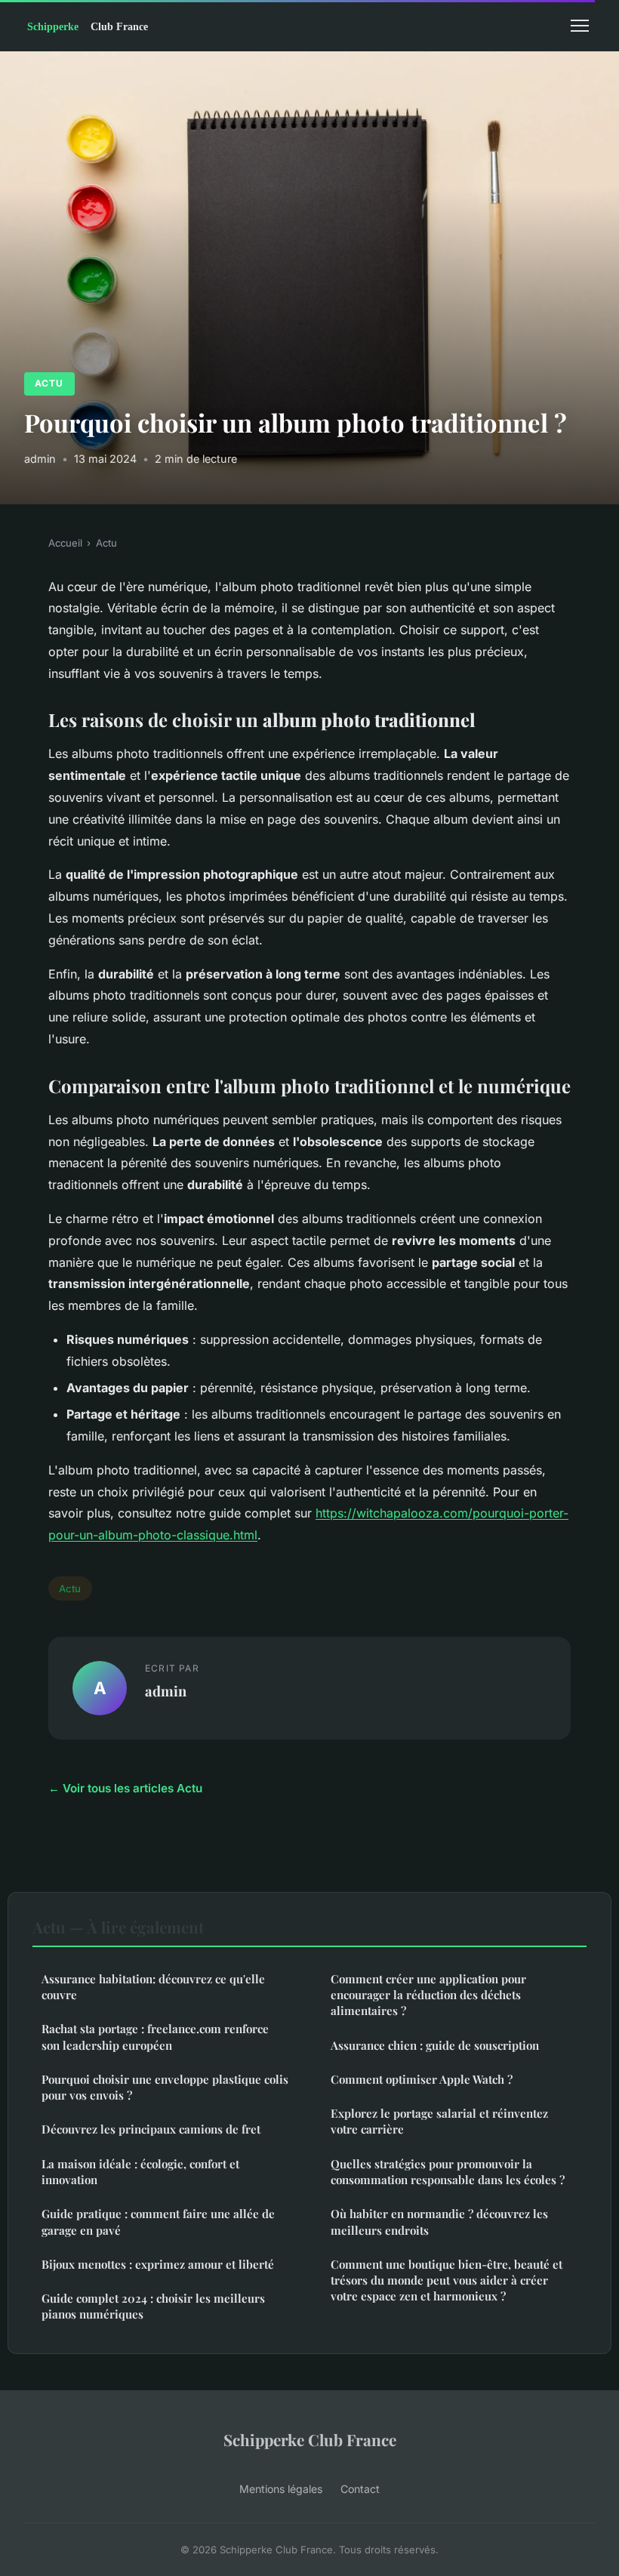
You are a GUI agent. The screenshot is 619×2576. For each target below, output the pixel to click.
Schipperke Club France (310, 2439)
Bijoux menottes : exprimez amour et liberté (158, 2264)
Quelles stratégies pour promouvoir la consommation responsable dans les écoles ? (448, 2172)
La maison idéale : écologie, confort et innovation (140, 2172)
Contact (360, 2489)
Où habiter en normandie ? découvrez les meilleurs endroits (439, 2222)
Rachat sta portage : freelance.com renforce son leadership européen (155, 2037)
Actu (49, 383)
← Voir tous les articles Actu (125, 1788)
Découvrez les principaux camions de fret (151, 2129)
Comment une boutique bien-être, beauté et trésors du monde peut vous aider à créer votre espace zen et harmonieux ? (447, 2280)
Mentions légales (281, 2489)
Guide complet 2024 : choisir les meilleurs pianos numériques (153, 2306)
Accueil (65, 543)
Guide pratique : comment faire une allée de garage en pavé (158, 2222)
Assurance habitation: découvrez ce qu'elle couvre (153, 1987)
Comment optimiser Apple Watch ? (422, 2079)
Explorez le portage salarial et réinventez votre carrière (439, 2121)
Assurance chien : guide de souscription (435, 2045)
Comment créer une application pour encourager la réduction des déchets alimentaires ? (428, 1995)
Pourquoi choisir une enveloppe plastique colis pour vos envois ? (165, 2087)
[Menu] (580, 26)
